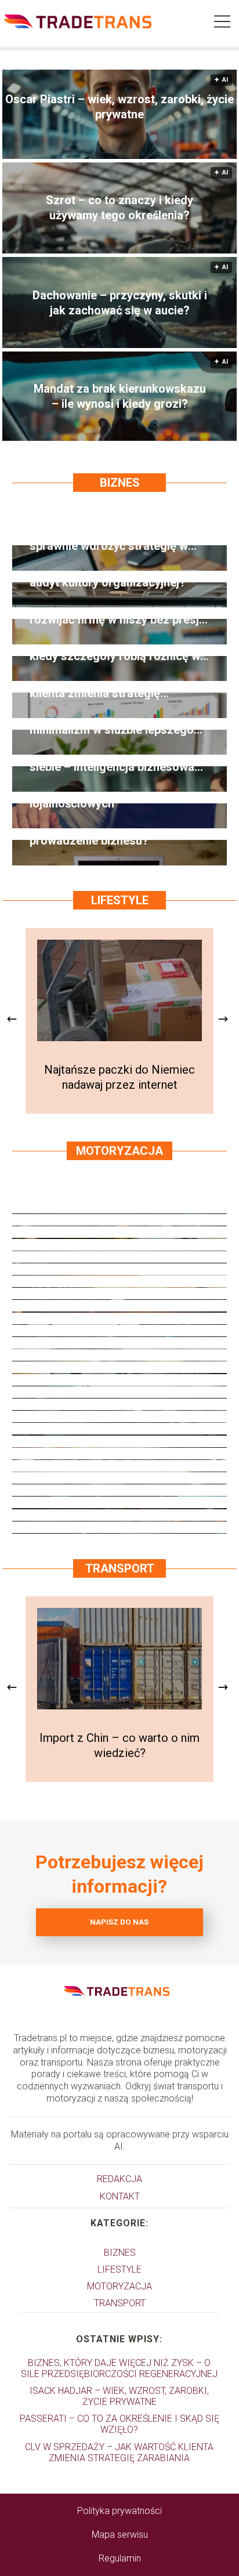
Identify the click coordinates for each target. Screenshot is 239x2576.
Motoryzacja (119, 1151)
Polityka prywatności (119, 2511)
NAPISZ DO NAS (119, 1922)
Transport (120, 1568)
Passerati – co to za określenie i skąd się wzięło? (119, 2424)
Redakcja (119, 2179)
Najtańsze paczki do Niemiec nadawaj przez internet (119, 1077)
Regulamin (120, 2558)
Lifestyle (120, 900)
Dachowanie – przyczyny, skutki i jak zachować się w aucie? (120, 303)
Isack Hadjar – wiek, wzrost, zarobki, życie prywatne (119, 2396)
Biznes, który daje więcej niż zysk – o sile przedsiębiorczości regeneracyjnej (119, 2368)
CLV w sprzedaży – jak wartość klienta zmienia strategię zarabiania (119, 2452)
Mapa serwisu (120, 2535)
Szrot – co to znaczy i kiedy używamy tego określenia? (119, 208)
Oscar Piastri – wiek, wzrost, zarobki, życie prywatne (119, 107)
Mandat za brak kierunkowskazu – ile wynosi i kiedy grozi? (120, 396)
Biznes (120, 483)
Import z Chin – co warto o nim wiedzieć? (119, 1745)
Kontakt (120, 2196)
